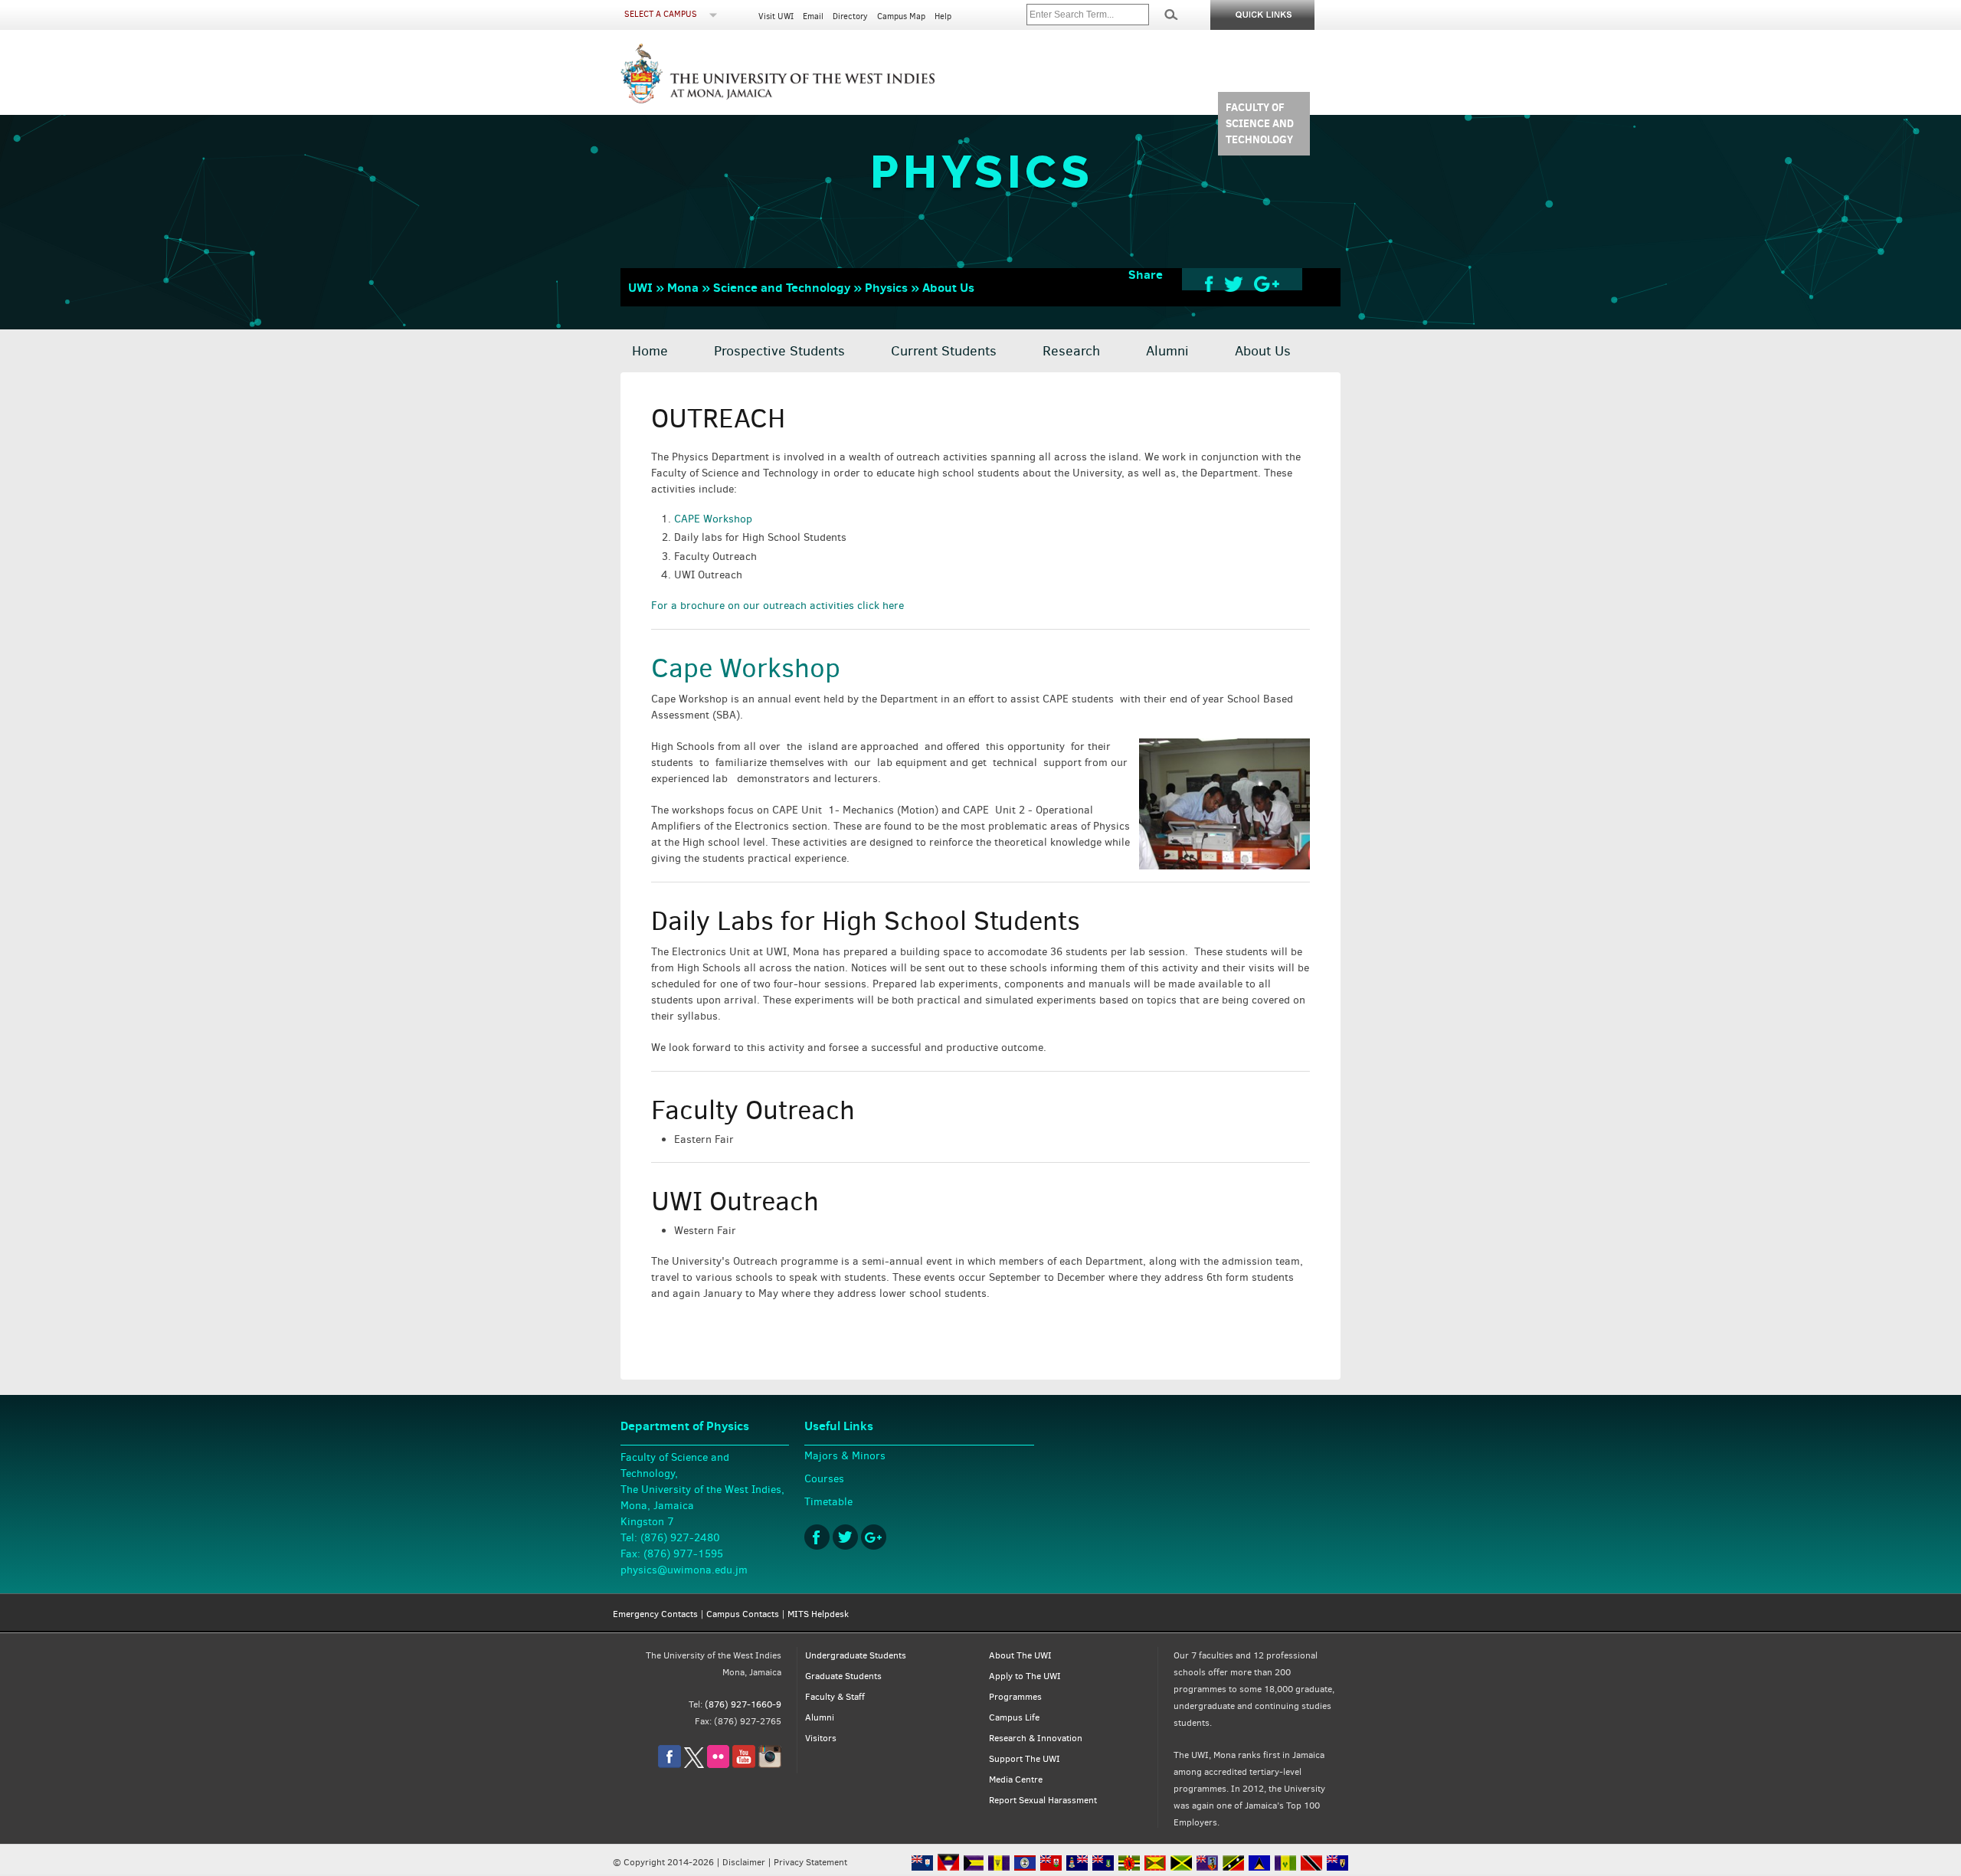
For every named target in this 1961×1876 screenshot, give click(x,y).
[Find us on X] (694, 1765)
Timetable (828, 1502)
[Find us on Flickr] (718, 1765)
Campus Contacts (743, 1614)
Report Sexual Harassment (1043, 1800)
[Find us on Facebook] (669, 1765)
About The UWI (1020, 1655)
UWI (640, 287)
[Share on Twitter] (1234, 283)
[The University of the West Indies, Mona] (820, 72)
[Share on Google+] (1267, 283)
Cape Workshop (746, 668)
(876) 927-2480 (680, 1538)
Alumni (1167, 351)
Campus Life (1014, 1717)
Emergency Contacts (655, 1614)
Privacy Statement (810, 1862)
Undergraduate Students (856, 1655)
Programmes (1015, 1697)
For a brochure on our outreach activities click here (778, 606)
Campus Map (901, 16)
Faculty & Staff (835, 1697)
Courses (824, 1479)
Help (943, 16)
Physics (886, 287)
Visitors (821, 1738)
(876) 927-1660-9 (743, 1704)
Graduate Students (843, 1676)
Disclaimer (744, 1862)
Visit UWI (776, 16)
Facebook (817, 1537)
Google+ (874, 1537)
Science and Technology (782, 287)
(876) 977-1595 (683, 1554)
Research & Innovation (1036, 1738)
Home (650, 351)
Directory (850, 16)
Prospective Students (779, 351)
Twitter (845, 1537)
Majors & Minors (845, 1456)
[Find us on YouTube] (744, 1765)
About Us (948, 287)
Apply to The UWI (1025, 1676)
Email (813, 16)
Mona (683, 287)
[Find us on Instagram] (770, 1765)
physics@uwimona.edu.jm (684, 1570)
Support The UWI (1025, 1759)
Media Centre (1016, 1779)
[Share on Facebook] (1209, 283)
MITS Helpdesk (818, 1614)
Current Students (944, 351)
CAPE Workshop (713, 519)
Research (1071, 351)
